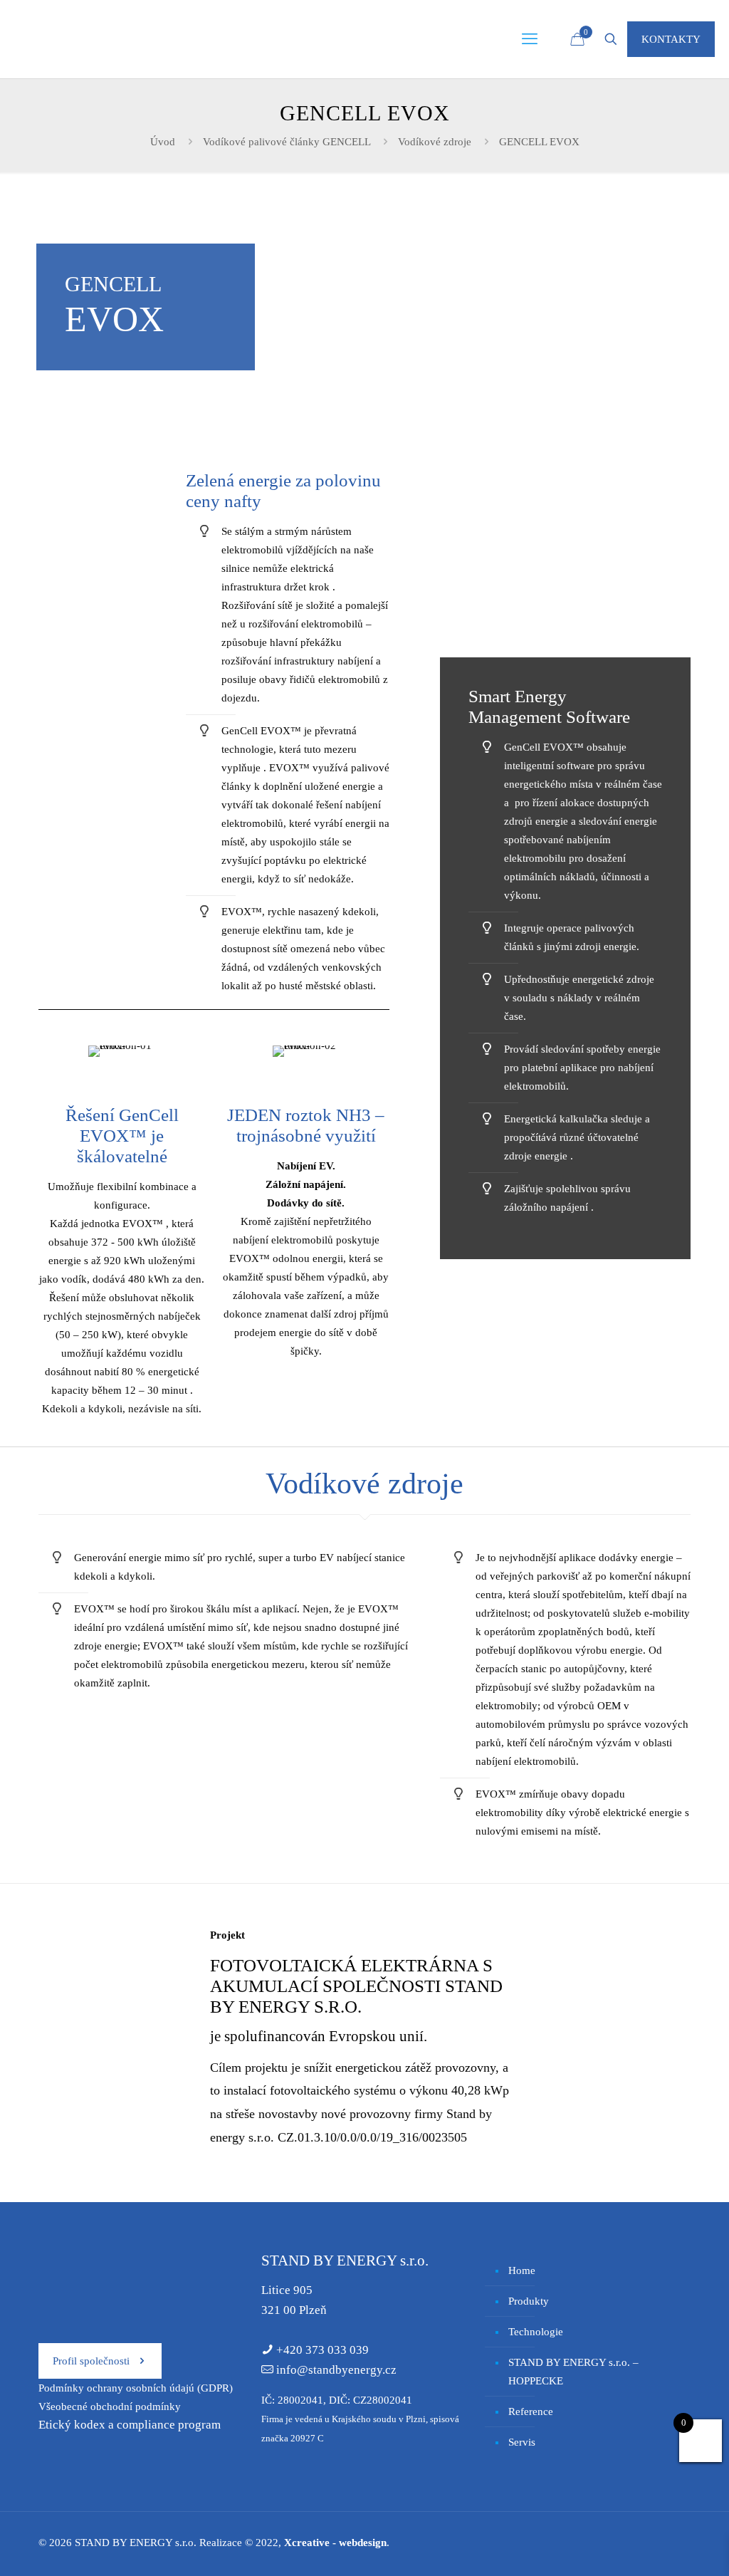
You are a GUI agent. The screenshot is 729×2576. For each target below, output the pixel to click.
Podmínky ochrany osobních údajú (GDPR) (136, 2388)
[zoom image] (565, 553)
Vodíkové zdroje (435, 142)
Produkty (529, 2301)
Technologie (536, 2332)
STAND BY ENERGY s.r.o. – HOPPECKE (573, 2372)
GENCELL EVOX (539, 142)
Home (522, 2270)
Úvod (163, 142)
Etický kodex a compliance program (130, 2425)
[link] (565, 553)
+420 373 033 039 (322, 2350)
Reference (531, 2411)
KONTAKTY (671, 39)
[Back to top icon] (661, 2547)
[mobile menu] (530, 39)
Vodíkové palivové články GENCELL (287, 142)
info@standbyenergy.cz (336, 2370)
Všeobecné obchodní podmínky (110, 2406)
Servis (522, 2442)
